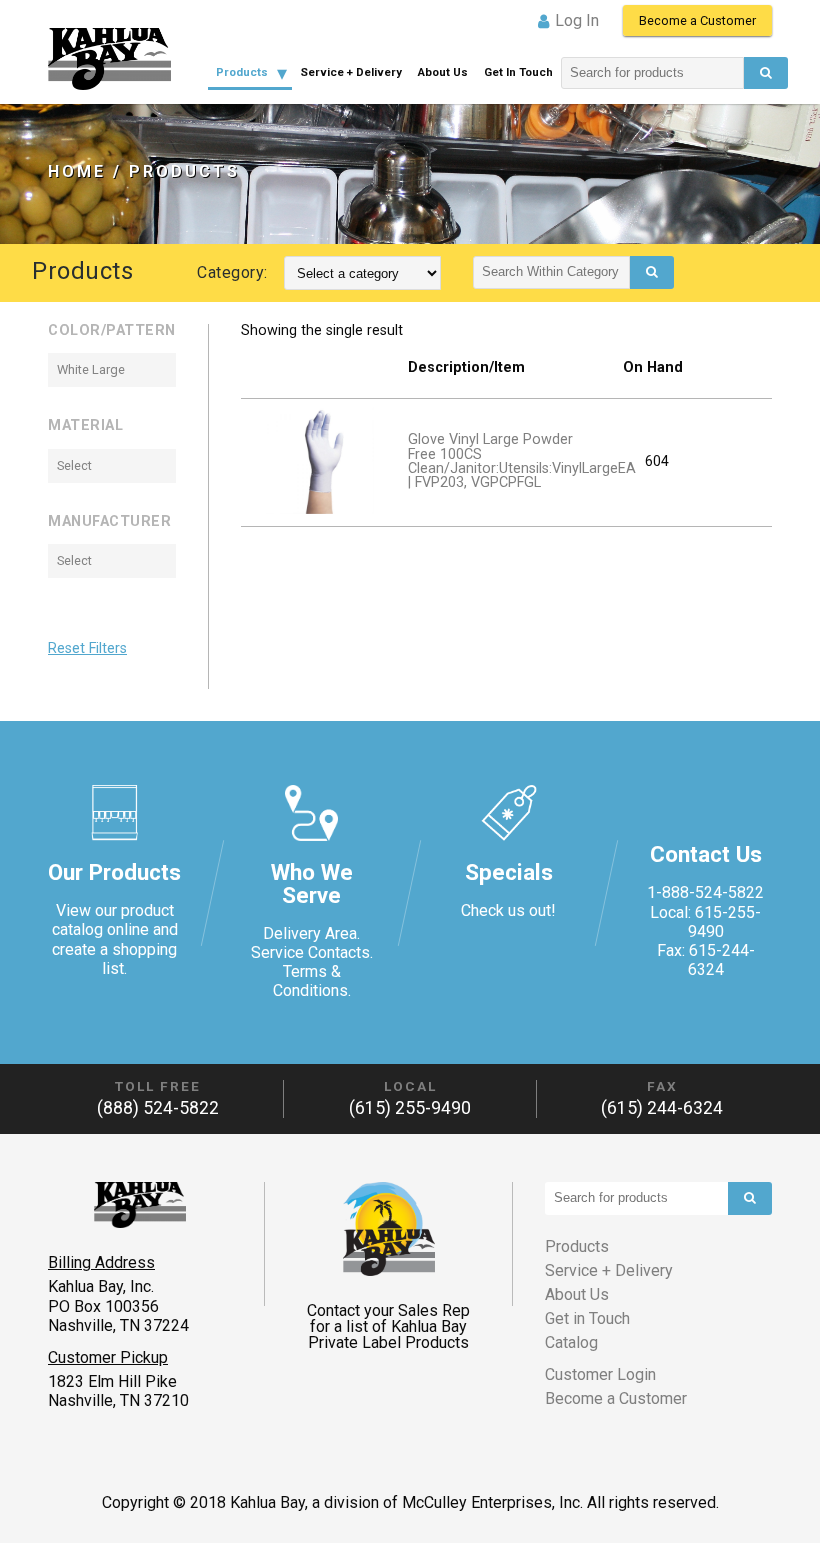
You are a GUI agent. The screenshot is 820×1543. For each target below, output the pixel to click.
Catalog (571, 1342)
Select (74, 465)
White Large (91, 369)
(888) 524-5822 (158, 1108)
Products (242, 72)
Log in (577, 20)
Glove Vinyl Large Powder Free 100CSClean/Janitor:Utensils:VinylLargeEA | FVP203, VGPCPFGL (522, 461)
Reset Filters (87, 649)
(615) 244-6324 (662, 1108)
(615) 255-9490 (410, 1108)
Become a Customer (697, 20)
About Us (443, 72)
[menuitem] (250, 72)
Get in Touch (518, 72)
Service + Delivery (351, 72)
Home (77, 171)
